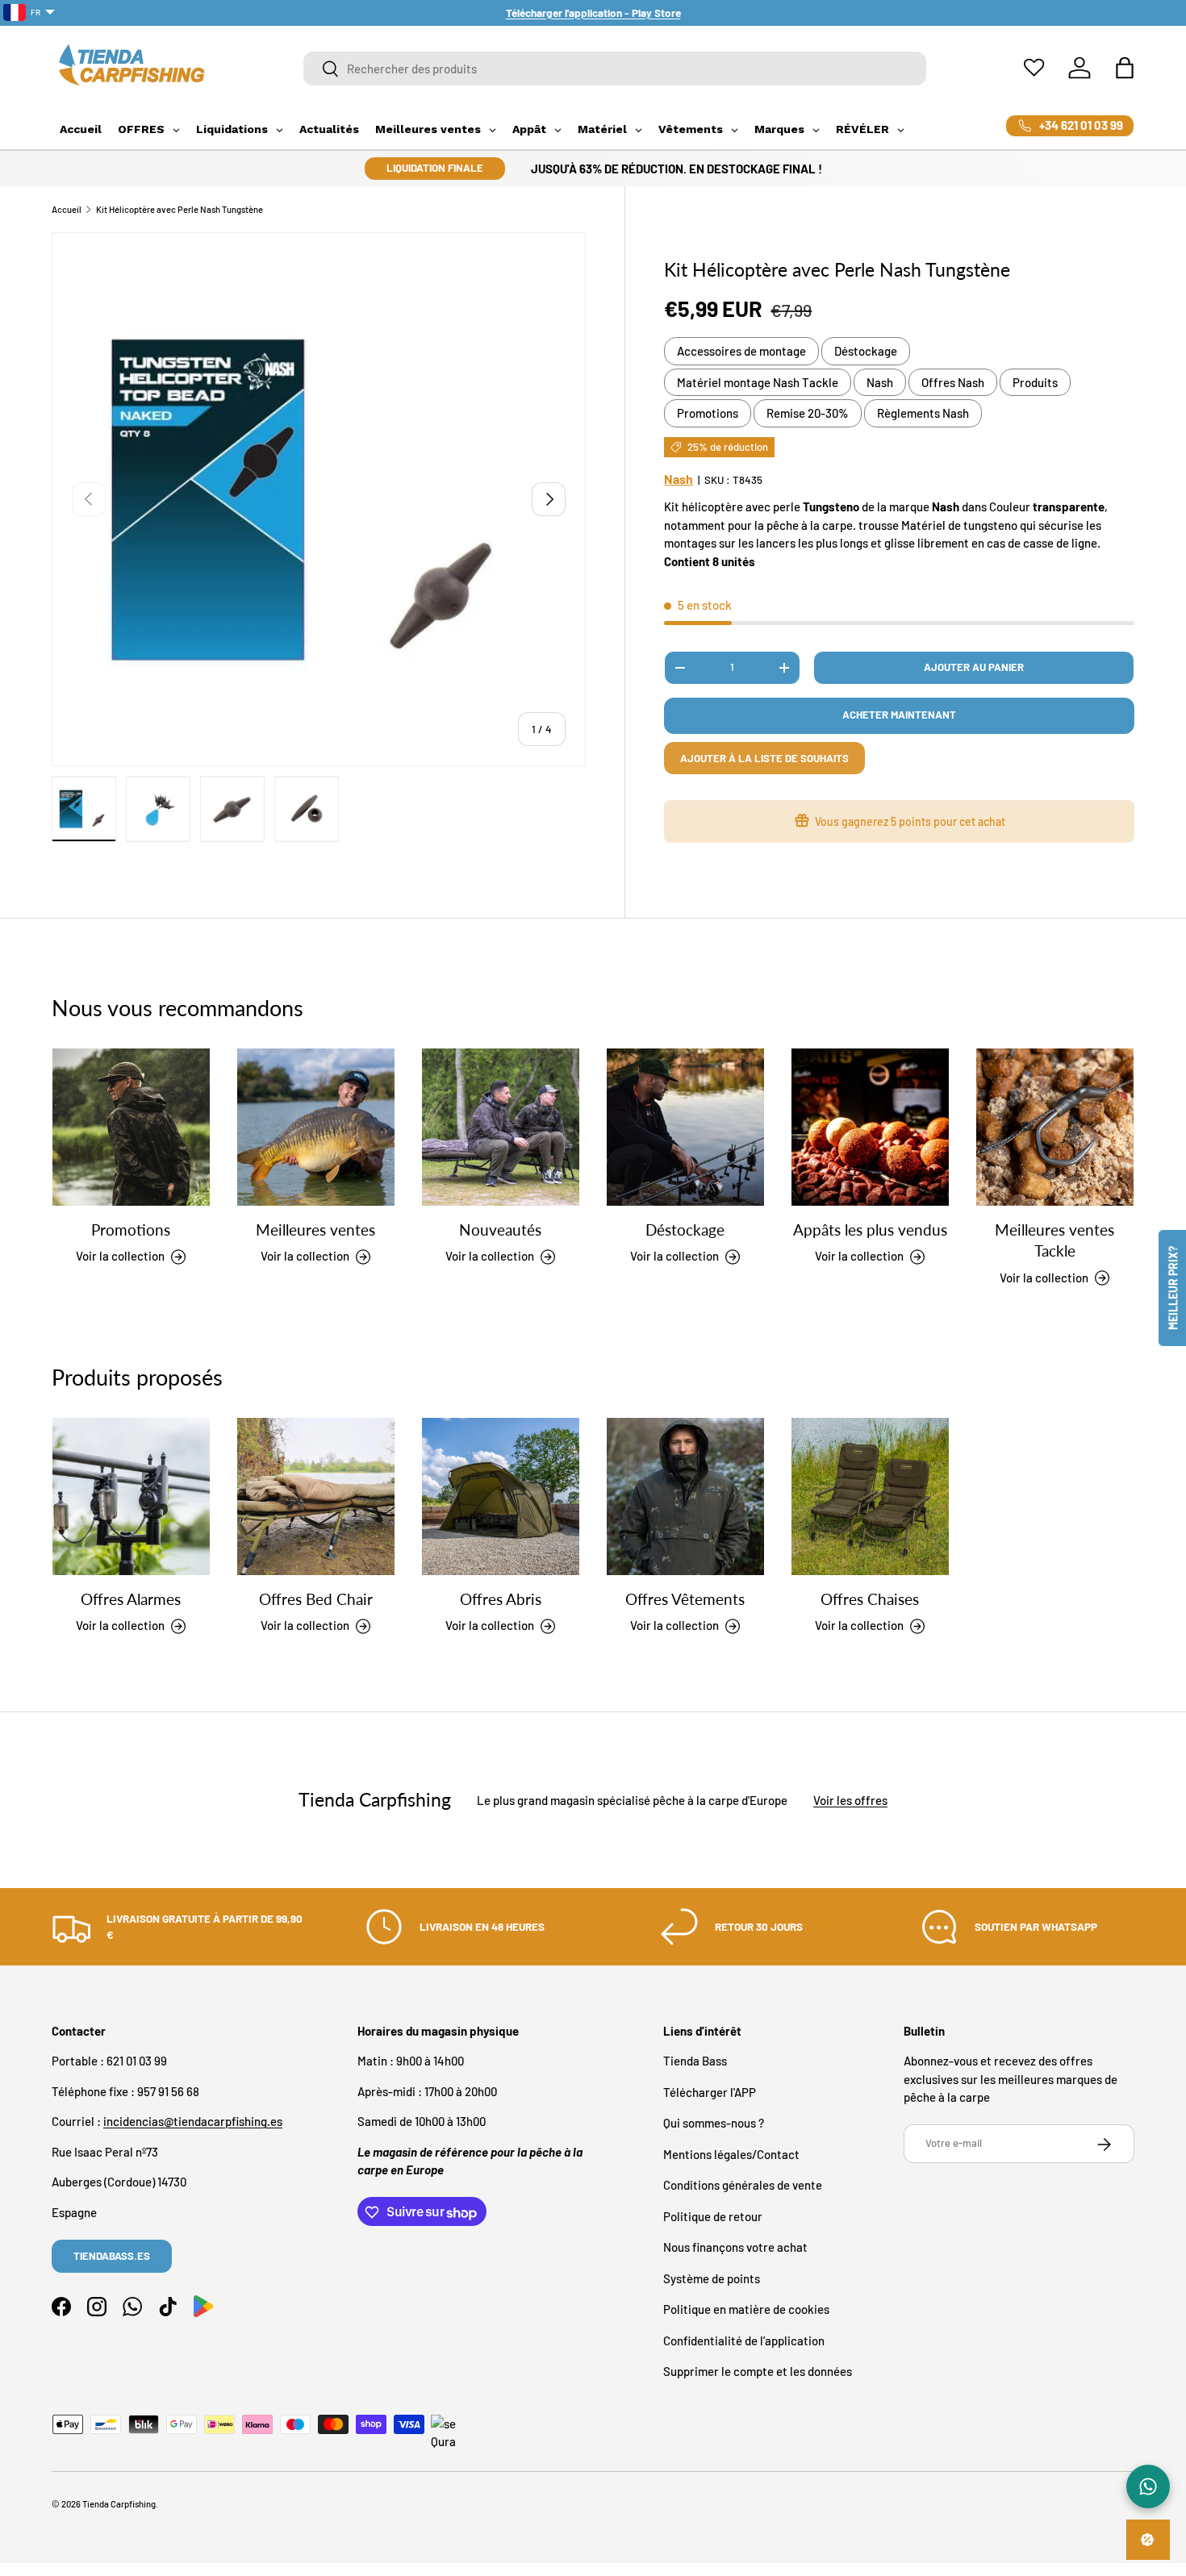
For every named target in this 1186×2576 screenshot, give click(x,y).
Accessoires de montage (741, 351)
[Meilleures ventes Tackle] (1055, 1127)
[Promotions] (131, 1127)
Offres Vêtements (685, 1599)
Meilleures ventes (315, 1230)
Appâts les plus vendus (870, 1230)
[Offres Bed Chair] (316, 1496)
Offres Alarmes (131, 1599)
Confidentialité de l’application (744, 2340)
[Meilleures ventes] (316, 1127)
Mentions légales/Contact (731, 2154)
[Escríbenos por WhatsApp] (1148, 2486)
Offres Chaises (870, 1599)
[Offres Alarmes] (131, 1496)
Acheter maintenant (899, 715)
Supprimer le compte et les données (758, 2372)
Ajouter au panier (974, 667)
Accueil (67, 209)
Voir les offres (850, 1799)
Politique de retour (713, 2216)
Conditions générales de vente (743, 2186)
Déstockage (866, 351)
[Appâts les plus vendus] (870, 1127)
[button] (1125, 68)
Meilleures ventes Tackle (1054, 1240)
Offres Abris (501, 1599)
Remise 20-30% (808, 413)
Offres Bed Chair (316, 1599)
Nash (880, 382)
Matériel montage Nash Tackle (758, 382)
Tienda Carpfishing (119, 2504)
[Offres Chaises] (870, 1496)
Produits (1035, 382)
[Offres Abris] (501, 1496)
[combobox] (615, 69)
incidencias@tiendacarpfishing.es (193, 2122)
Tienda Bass (695, 2061)
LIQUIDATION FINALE (435, 168)
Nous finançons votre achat (735, 2248)
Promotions (708, 413)
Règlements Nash (923, 413)
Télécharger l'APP (710, 2092)
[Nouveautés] (501, 1127)
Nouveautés (500, 1230)
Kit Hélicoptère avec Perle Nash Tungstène (180, 209)
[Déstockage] (685, 1127)
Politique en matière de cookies (746, 2310)
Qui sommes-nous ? (714, 2124)
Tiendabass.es (112, 2256)
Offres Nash (953, 382)
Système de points (712, 2278)
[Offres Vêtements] (685, 1496)
